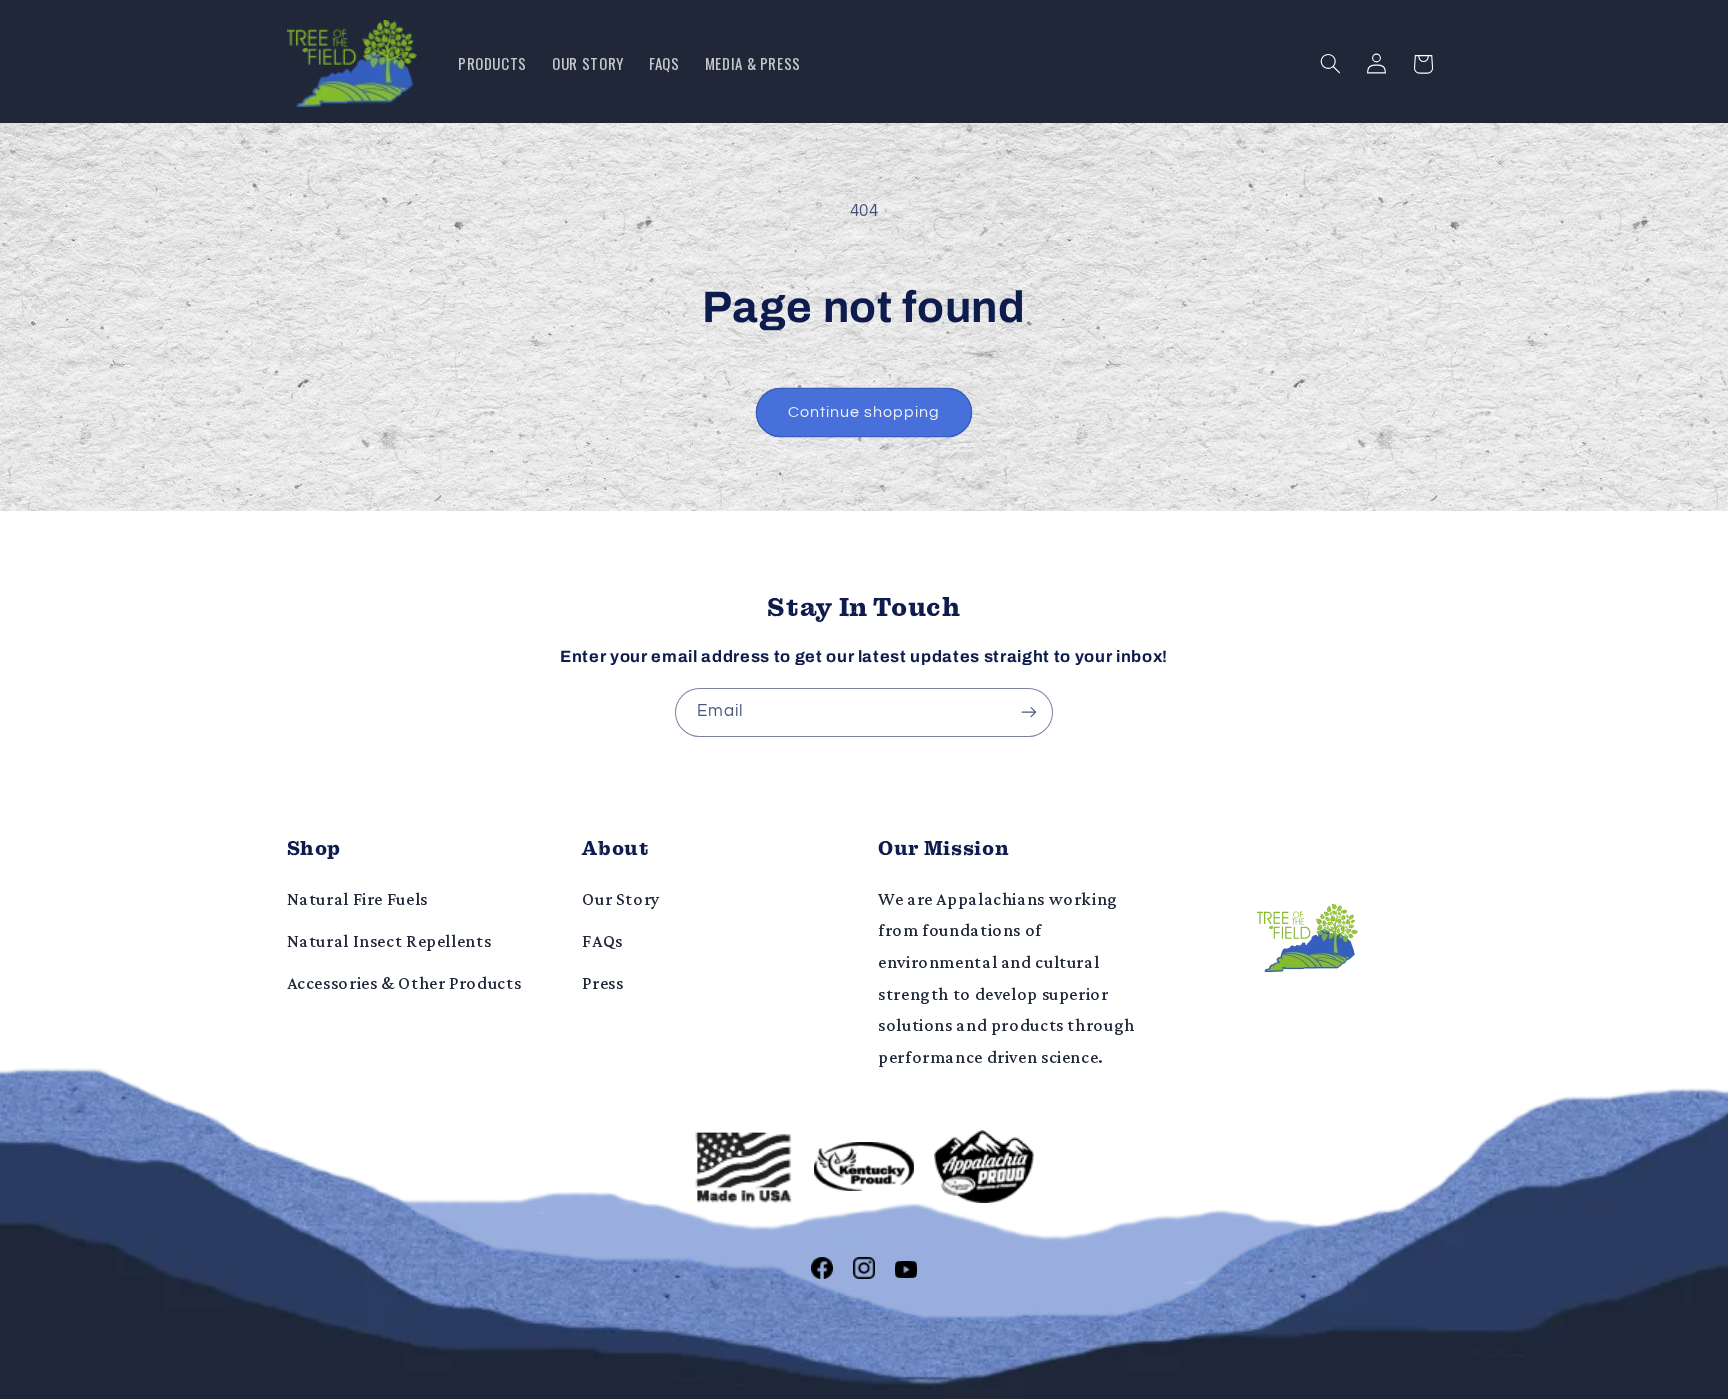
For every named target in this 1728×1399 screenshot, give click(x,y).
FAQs (602, 941)
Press (602, 983)
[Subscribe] (1029, 712)
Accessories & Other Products (404, 983)
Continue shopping (864, 412)
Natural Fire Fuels (357, 899)
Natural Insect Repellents (389, 941)
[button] (1330, 64)
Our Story (621, 899)
